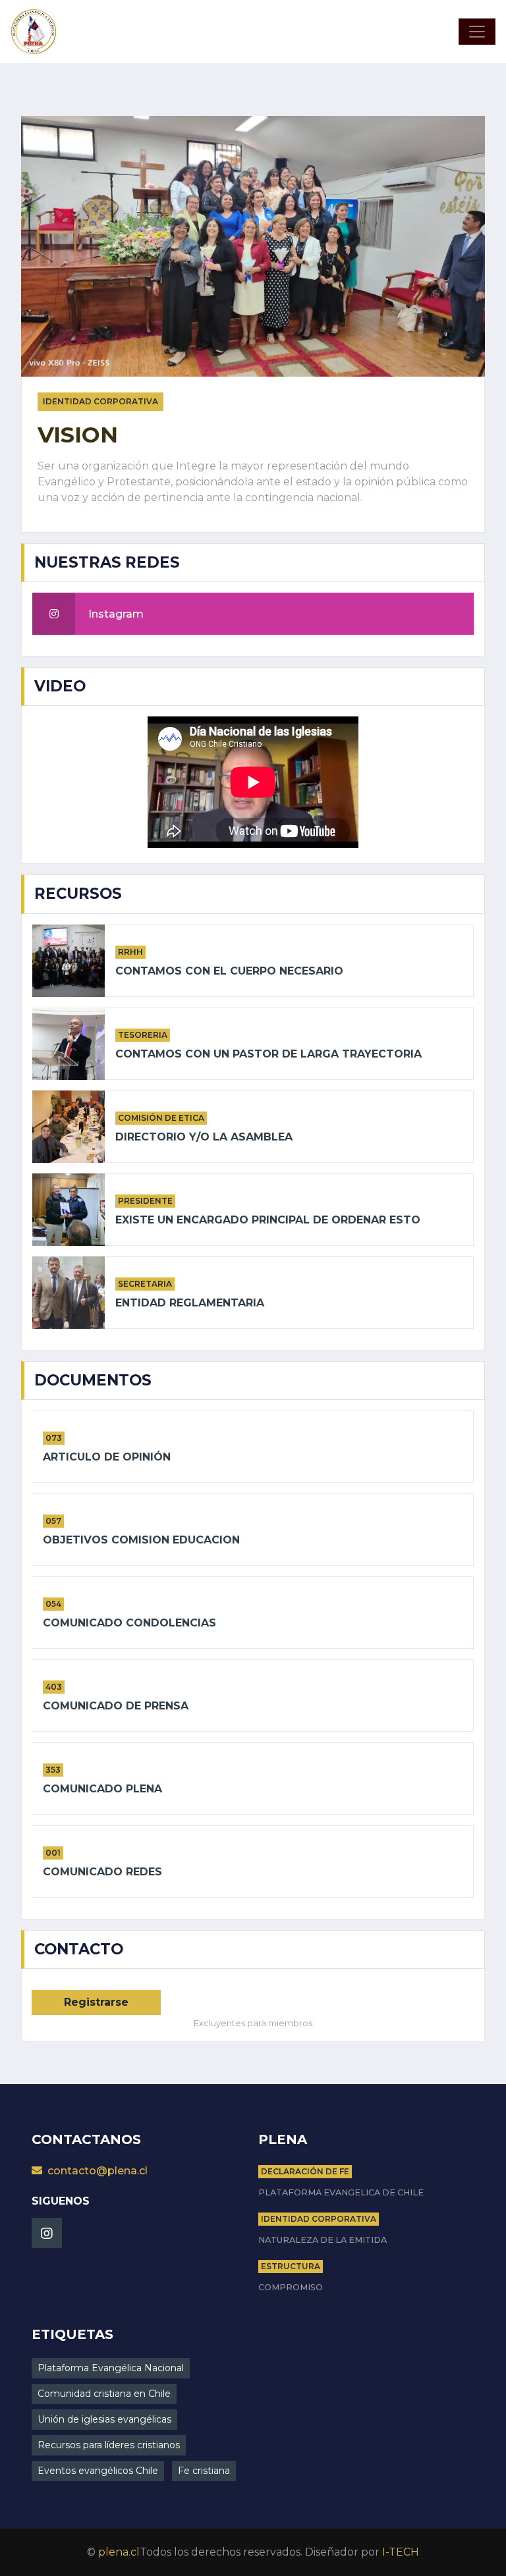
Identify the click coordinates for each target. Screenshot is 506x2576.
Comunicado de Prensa (116, 1706)
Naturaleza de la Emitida (323, 2240)
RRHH (130, 952)
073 (54, 1438)
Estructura (291, 2266)
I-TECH (401, 2552)
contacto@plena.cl (98, 2171)
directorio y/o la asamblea (204, 1137)
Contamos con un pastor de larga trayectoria (268, 1054)
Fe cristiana (204, 2471)
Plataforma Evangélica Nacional (111, 2368)
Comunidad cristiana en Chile (104, 2394)
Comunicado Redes (102, 1872)
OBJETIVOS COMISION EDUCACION (141, 1540)
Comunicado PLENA (102, 1789)
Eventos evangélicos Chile (98, 2471)
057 (53, 1521)
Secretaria (145, 1284)
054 (53, 1604)
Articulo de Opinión (107, 1457)
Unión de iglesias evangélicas (104, 2419)
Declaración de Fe (305, 2171)
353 (53, 1770)
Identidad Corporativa (100, 401)
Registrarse (96, 2002)
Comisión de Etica (161, 1118)
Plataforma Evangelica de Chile (341, 2192)
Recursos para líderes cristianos (109, 2445)
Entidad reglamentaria (190, 1303)
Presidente (145, 1201)
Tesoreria (143, 1035)
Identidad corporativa (319, 2219)
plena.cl (119, 2552)
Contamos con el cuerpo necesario (229, 971)
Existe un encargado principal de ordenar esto (268, 1220)
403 (54, 1687)
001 (53, 1853)
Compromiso (291, 2287)
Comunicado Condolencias (129, 1623)
